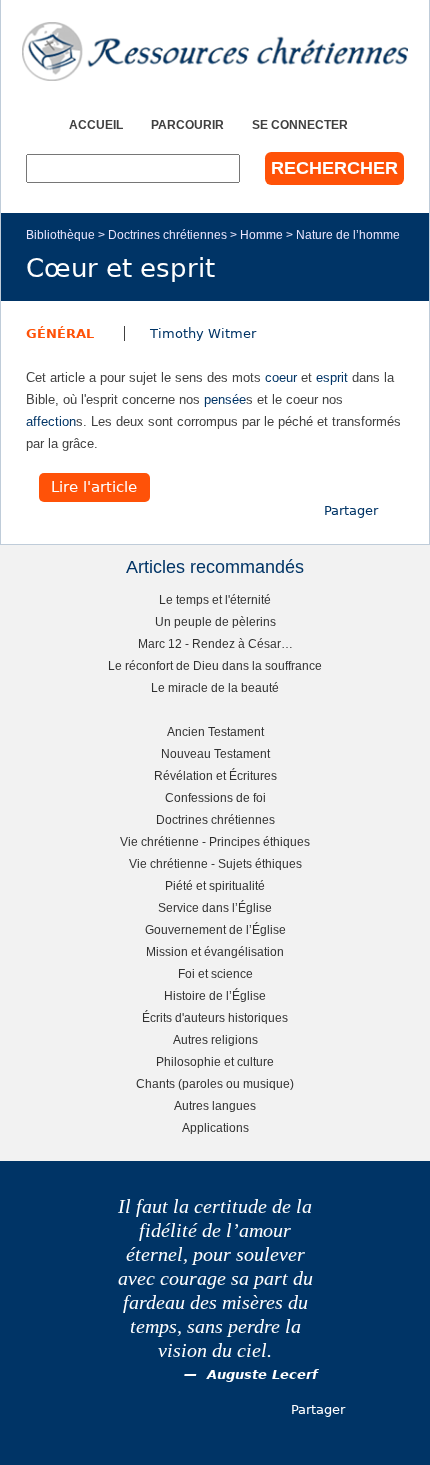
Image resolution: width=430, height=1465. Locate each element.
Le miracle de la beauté (215, 687)
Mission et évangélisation (215, 951)
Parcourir (187, 124)
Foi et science (215, 973)
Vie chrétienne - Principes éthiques (215, 841)
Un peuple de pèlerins (215, 621)
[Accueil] (215, 51)
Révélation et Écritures (215, 775)
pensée (225, 399)
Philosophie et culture (215, 1061)
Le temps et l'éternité (215, 599)
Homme (261, 234)
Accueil (96, 124)
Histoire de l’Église (215, 995)
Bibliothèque (60, 234)
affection (51, 421)
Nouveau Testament (215, 753)
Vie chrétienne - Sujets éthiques (215, 863)
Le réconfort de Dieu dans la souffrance (215, 665)
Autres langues (215, 1105)
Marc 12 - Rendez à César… (215, 643)
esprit (332, 377)
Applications (215, 1127)
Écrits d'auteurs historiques (215, 1017)
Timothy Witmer (203, 333)
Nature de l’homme (348, 234)
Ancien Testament (215, 731)
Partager (351, 510)
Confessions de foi (215, 797)
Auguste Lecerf (262, 1374)
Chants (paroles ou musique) (215, 1083)
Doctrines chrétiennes (167, 234)
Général (60, 333)
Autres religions (215, 1039)
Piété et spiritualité (215, 885)
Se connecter (300, 124)
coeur (281, 377)
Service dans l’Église (215, 907)
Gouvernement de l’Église (215, 929)
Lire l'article (94, 488)
